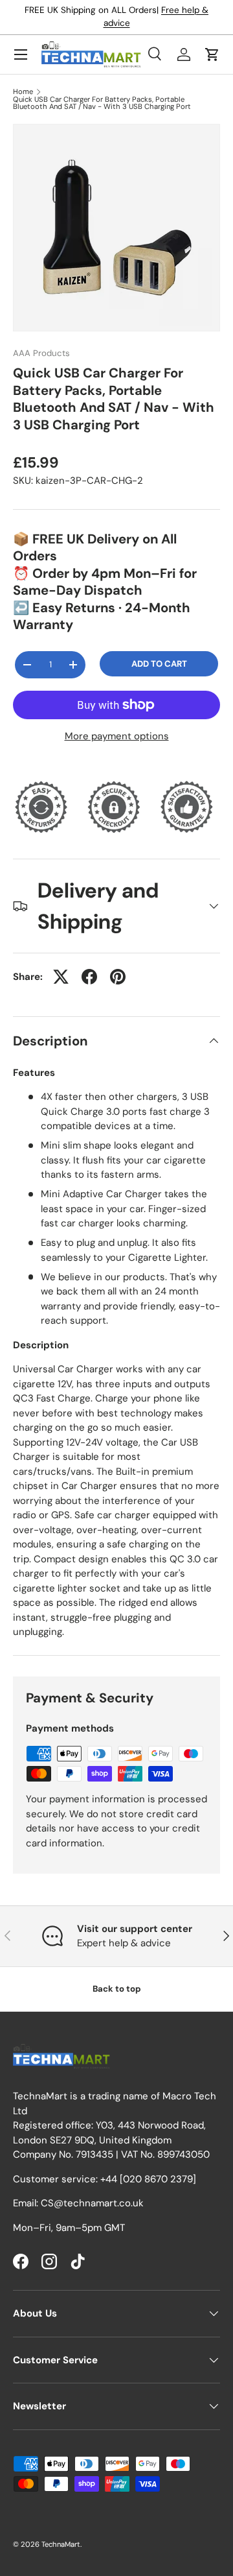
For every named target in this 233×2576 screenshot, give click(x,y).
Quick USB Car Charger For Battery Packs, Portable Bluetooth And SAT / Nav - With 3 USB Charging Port (102, 103)
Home (23, 92)
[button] (212, 54)
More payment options (117, 736)
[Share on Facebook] (89, 977)
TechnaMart (61, 2544)
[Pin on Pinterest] (118, 977)
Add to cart (159, 664)
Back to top (117, 1989)
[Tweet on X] (61, 977)
